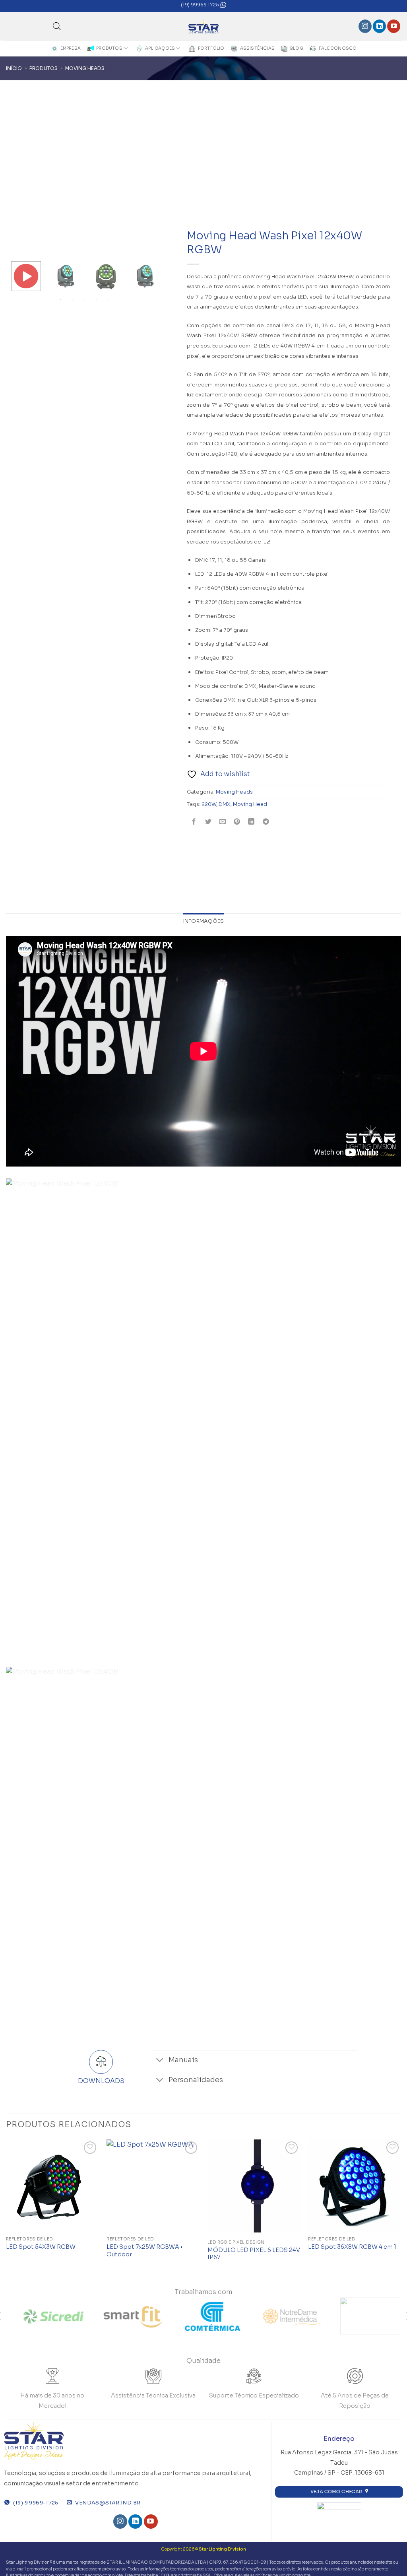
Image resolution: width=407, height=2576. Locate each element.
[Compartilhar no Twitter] (208, 822)
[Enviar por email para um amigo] (223, 822)
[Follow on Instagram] (365, 26)
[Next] (401, 2208)
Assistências (258, 48)
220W (209, 804)
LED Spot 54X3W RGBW (41, 2247)
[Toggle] (160, 2061)
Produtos (109, 48)
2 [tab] (74, 300)
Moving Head (250, 804)
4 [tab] (97, 300)
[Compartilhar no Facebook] (194, 822)
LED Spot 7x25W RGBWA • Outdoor (144, 2251)
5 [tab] (109, 300)
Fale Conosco (338, 48)
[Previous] (6, 2208)
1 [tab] (62, 300)
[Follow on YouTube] (394, 26)
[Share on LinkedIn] (251, 822)
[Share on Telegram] (266, 822)
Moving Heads (85, 68)
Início (14, 68)
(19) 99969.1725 (201, 5)
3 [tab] (85, 300)
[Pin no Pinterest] (237, 822)
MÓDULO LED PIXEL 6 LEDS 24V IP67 (254, 2254)
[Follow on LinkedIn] (379, 26)
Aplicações (160, 48)
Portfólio (211, 48)
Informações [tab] (204, 921)
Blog (297, 48)
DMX (225, 804)
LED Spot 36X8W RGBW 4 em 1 (352, 2247)
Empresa (71, 48)
